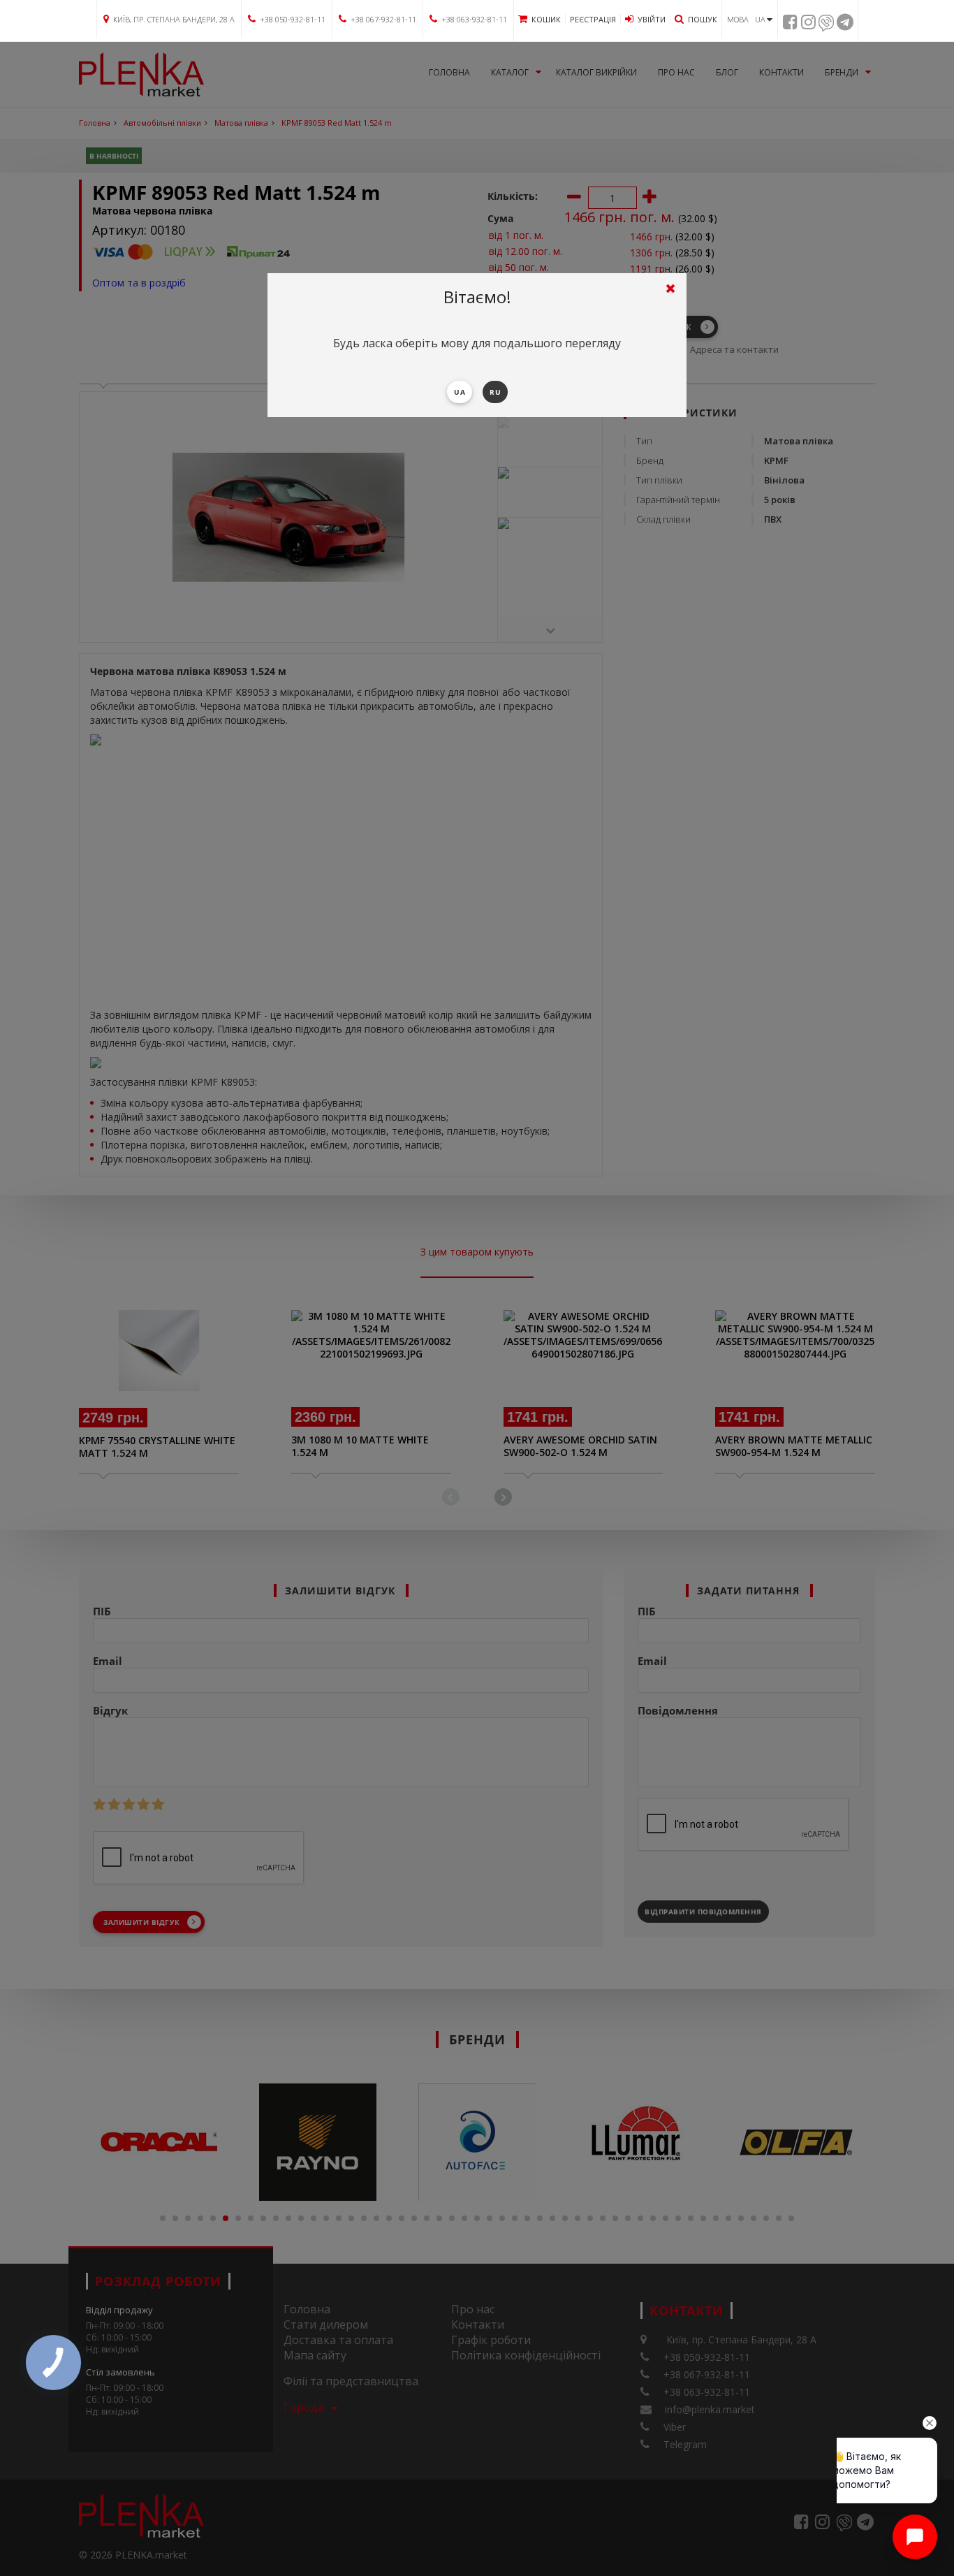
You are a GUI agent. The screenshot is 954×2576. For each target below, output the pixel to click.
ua (460, 392)
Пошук (703, 19)
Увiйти (652, 19)
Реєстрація (593, 19)
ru (495, 392)
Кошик (546, 19)
